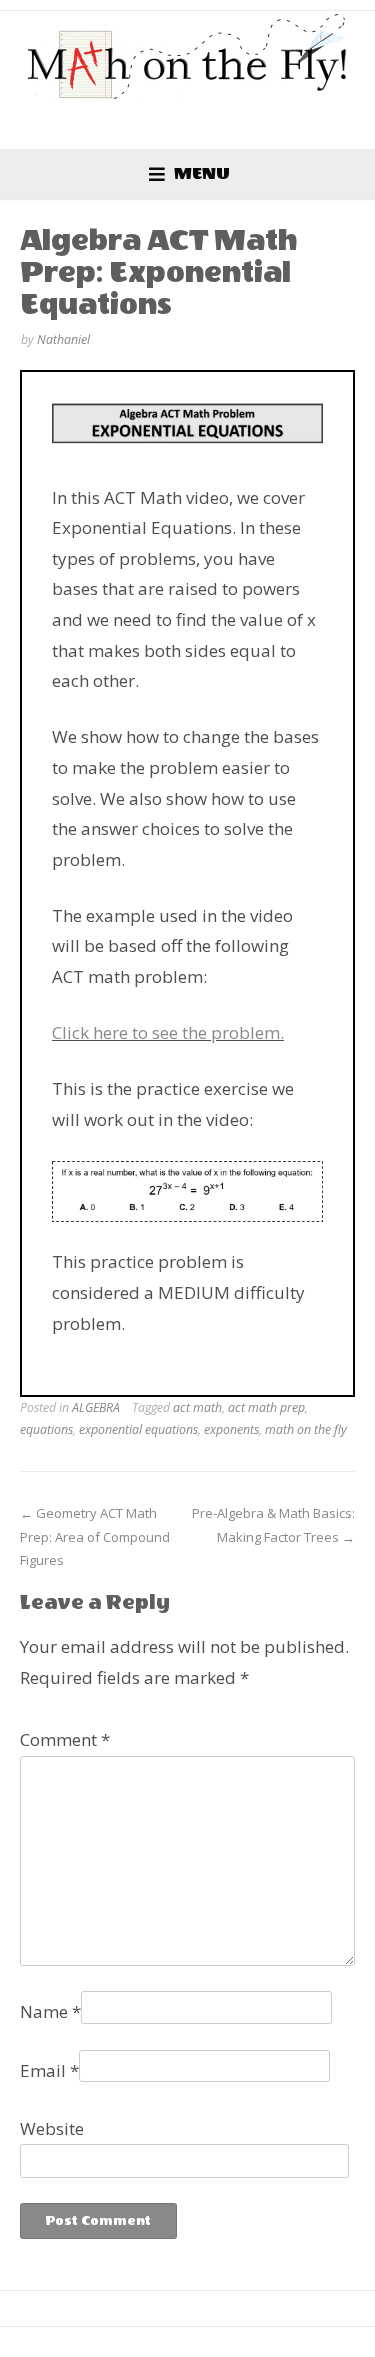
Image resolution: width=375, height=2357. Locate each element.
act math (197, 1407)
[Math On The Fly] (188, 56)
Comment (65, 1739)
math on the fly (306, 1429)
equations (46, 1429)
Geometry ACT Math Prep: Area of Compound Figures (95, 1536)
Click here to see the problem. (168, 1032)
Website (52, 2128)
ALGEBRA (96, 1407)
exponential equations (138, 1429)
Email (49, 2070)
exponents (231, 1429)
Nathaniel (63, 339)
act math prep (266, 1407)
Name (50, 2011)
